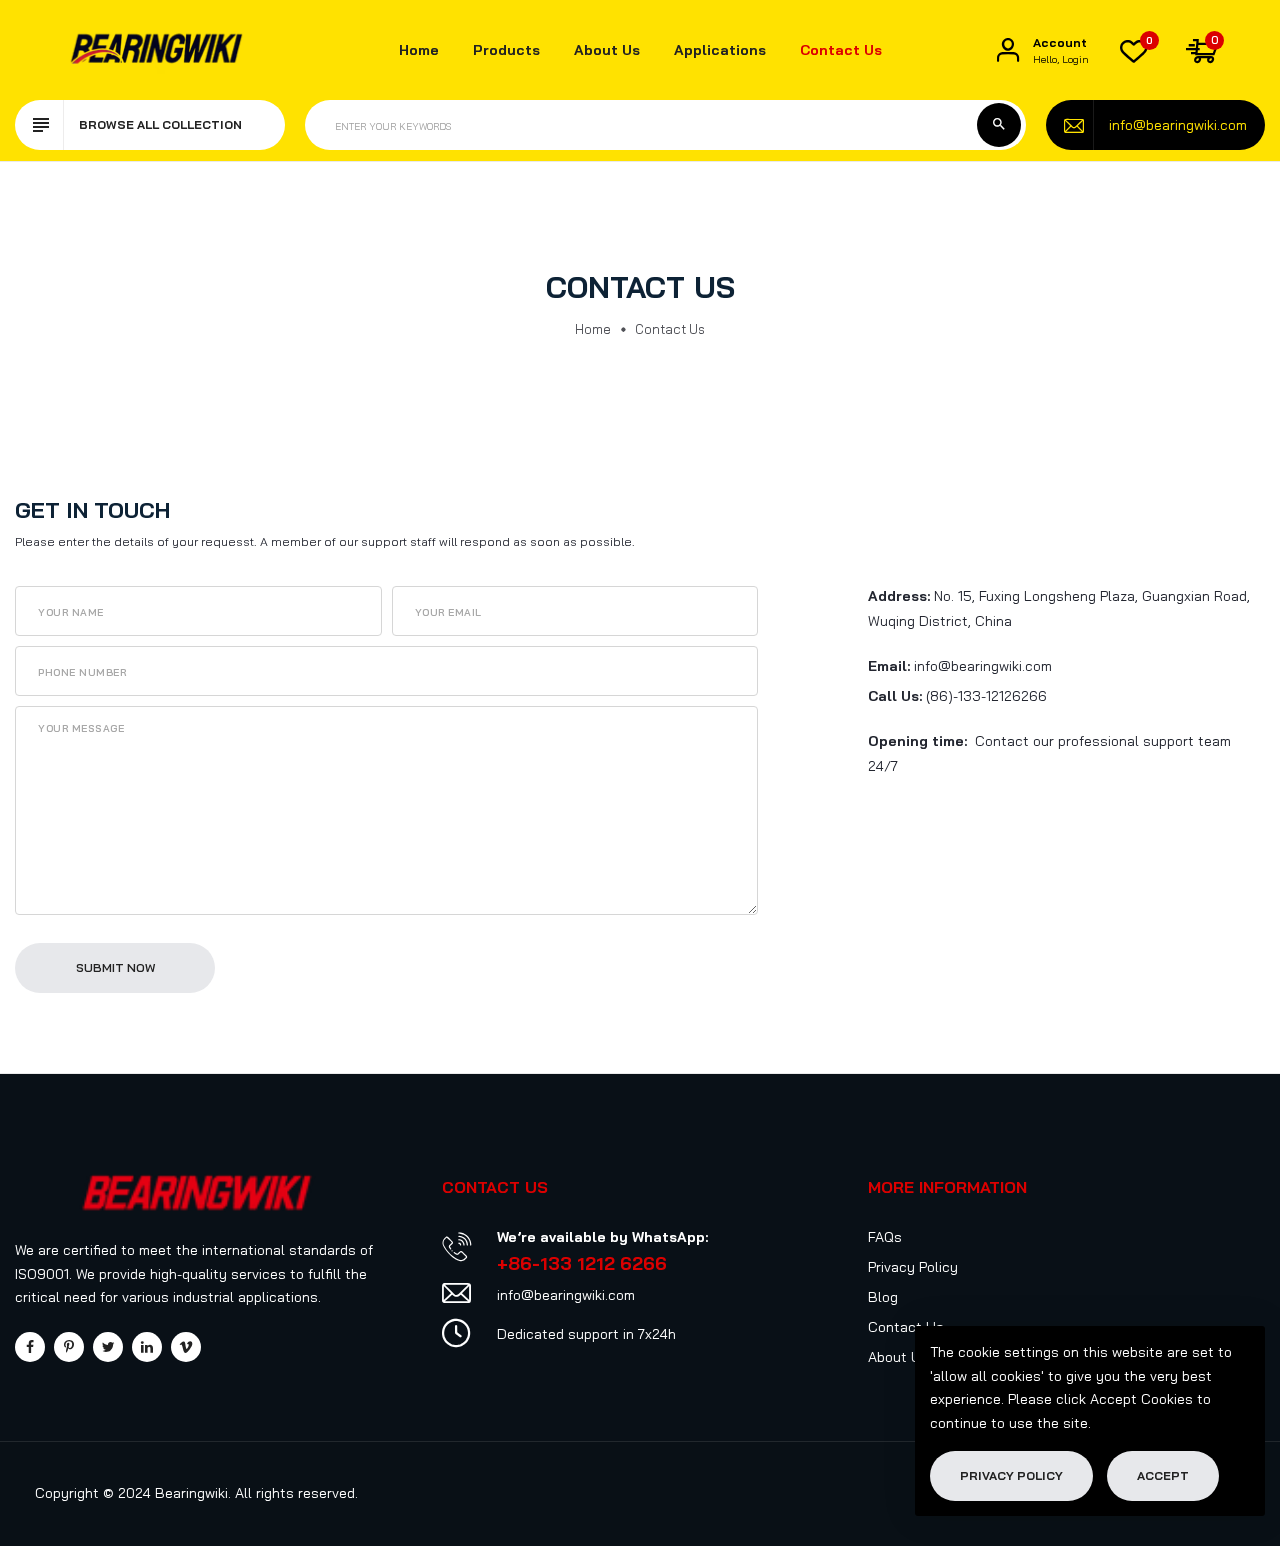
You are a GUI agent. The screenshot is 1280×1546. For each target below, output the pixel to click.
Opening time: (917, 741)
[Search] (999, 125)
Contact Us (841, 50)
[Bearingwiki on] (147, 1347)
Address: (899, 596)
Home (419, 50)
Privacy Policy (913, 1267)
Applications (720, 50)
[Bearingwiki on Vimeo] (186, 1347)
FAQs (885, 1237)
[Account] (1008, 50)
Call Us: (895, 696)
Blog (883, 1297)
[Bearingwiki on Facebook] (30, 1347)
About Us (607, 50)
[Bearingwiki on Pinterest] (69, 1347)
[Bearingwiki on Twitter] (108, 1347)
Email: (889, 666)
